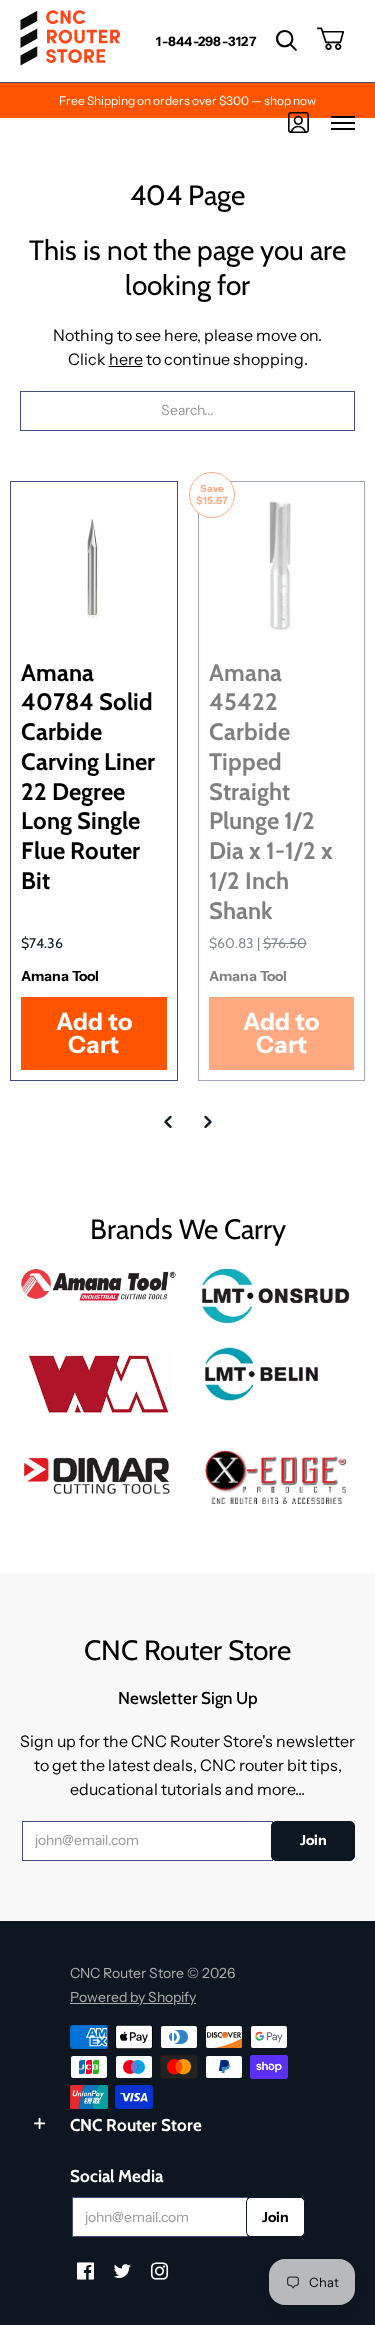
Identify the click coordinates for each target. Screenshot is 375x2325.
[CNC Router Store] (70, 41)
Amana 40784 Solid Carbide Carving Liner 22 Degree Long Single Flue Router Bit (88, 776)
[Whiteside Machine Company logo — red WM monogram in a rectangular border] (99, 1384)
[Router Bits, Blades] (99, 1473)
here (126, 359)
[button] (286, 41)
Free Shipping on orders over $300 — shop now (187, 100)
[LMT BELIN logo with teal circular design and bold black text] (277, 1374)
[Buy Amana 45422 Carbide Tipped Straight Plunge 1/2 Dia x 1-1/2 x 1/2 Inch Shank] (282, 565)
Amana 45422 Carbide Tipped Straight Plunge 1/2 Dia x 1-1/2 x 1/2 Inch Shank (271, 791)
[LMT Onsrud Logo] (277, 1296)
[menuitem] (206, 41)
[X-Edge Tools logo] (277, 1478)
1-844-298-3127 (206, 41)
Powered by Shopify (133, 1997)
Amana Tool (60, 976)
